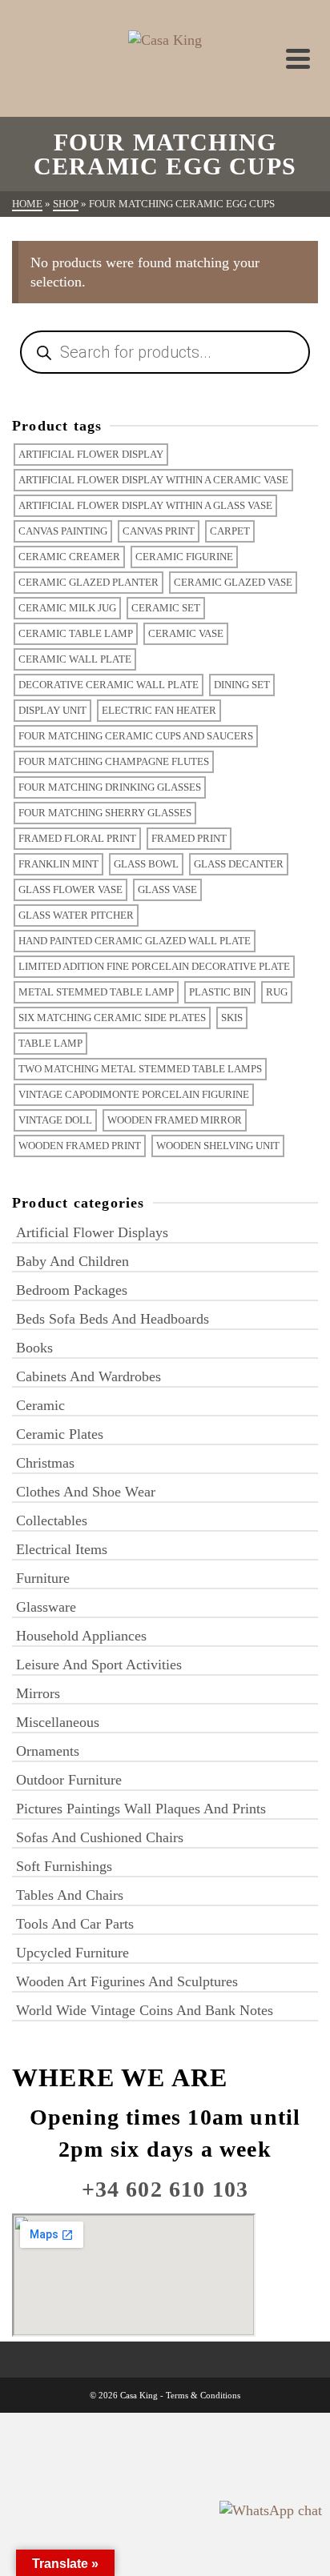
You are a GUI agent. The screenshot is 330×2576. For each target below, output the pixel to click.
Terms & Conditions (203, 2395)
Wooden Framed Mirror (175, 1120)
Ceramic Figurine (184, 557)
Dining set (242, 685)
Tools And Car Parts (75, 1924)
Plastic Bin (220, 992)
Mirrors (38, 1693)
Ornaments (48, 1751)
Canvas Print (159, 531)
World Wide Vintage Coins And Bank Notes (145, 2010)
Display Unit (52, 710)
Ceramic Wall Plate (75, 659)
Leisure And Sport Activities (99, 1665)
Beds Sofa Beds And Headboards (113, 1319)
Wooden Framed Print (80, 1146)
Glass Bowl (146, 864)
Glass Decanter (239, 864)
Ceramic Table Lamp (76, 633)
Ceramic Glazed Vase (233, 582)
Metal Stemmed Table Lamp (96, 992)
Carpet (230, 531)
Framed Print (189, 838)
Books (34, 1348)
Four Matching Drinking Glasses (110, 787)
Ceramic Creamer (69, 557)
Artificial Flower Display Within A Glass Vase (145, 505)
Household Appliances (81, 1636)
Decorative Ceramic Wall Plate (109, 685)
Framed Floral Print (77, 838)
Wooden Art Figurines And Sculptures (127, 1981)
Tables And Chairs (70, 1895)
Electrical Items (62, 1549)
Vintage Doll (55, 1120)
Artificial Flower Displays (92, 1232)
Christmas (45, 1463)
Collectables (52, 1520)
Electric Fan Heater (159, 710)
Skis (232, 1018)
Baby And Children (72, 1261)
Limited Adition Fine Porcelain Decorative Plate (154, 966)
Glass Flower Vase (70, 889)
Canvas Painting (63, 531)
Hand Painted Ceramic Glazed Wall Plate (135, 941)
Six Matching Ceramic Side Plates (112, 1018)
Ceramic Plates (60, 1434)
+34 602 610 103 (165, 2189)
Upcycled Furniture (72, 1953)
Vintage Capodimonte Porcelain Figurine (134, 1094)
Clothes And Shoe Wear (86, 1492)
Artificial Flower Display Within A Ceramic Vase (153, 480)
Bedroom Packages (72, 1290)
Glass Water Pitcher (76, 915)
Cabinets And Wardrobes (89, 1376)
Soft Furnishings (64, 1866)
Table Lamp (50, 1043)
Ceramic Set (166, 608)
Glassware (46, 1607)
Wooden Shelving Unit (218, 1146)
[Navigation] (298, 58)
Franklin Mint (58, 864)
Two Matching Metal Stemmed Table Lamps (140, 1069)
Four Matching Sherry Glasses (105, 813)
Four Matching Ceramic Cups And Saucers (136, 736)
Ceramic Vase (186, 633)
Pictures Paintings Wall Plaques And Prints (141, 1809)
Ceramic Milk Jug (67, 608)
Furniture (43, 1578)
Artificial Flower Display (91, 454)
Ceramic (40, 1405)
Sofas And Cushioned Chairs (100, 1837)
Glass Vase (167, 889)
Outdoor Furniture (69, 1780)
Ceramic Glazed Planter (89, 582)
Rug (277, 992)
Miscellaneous (58, 1722)
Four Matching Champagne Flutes (114, 761)
